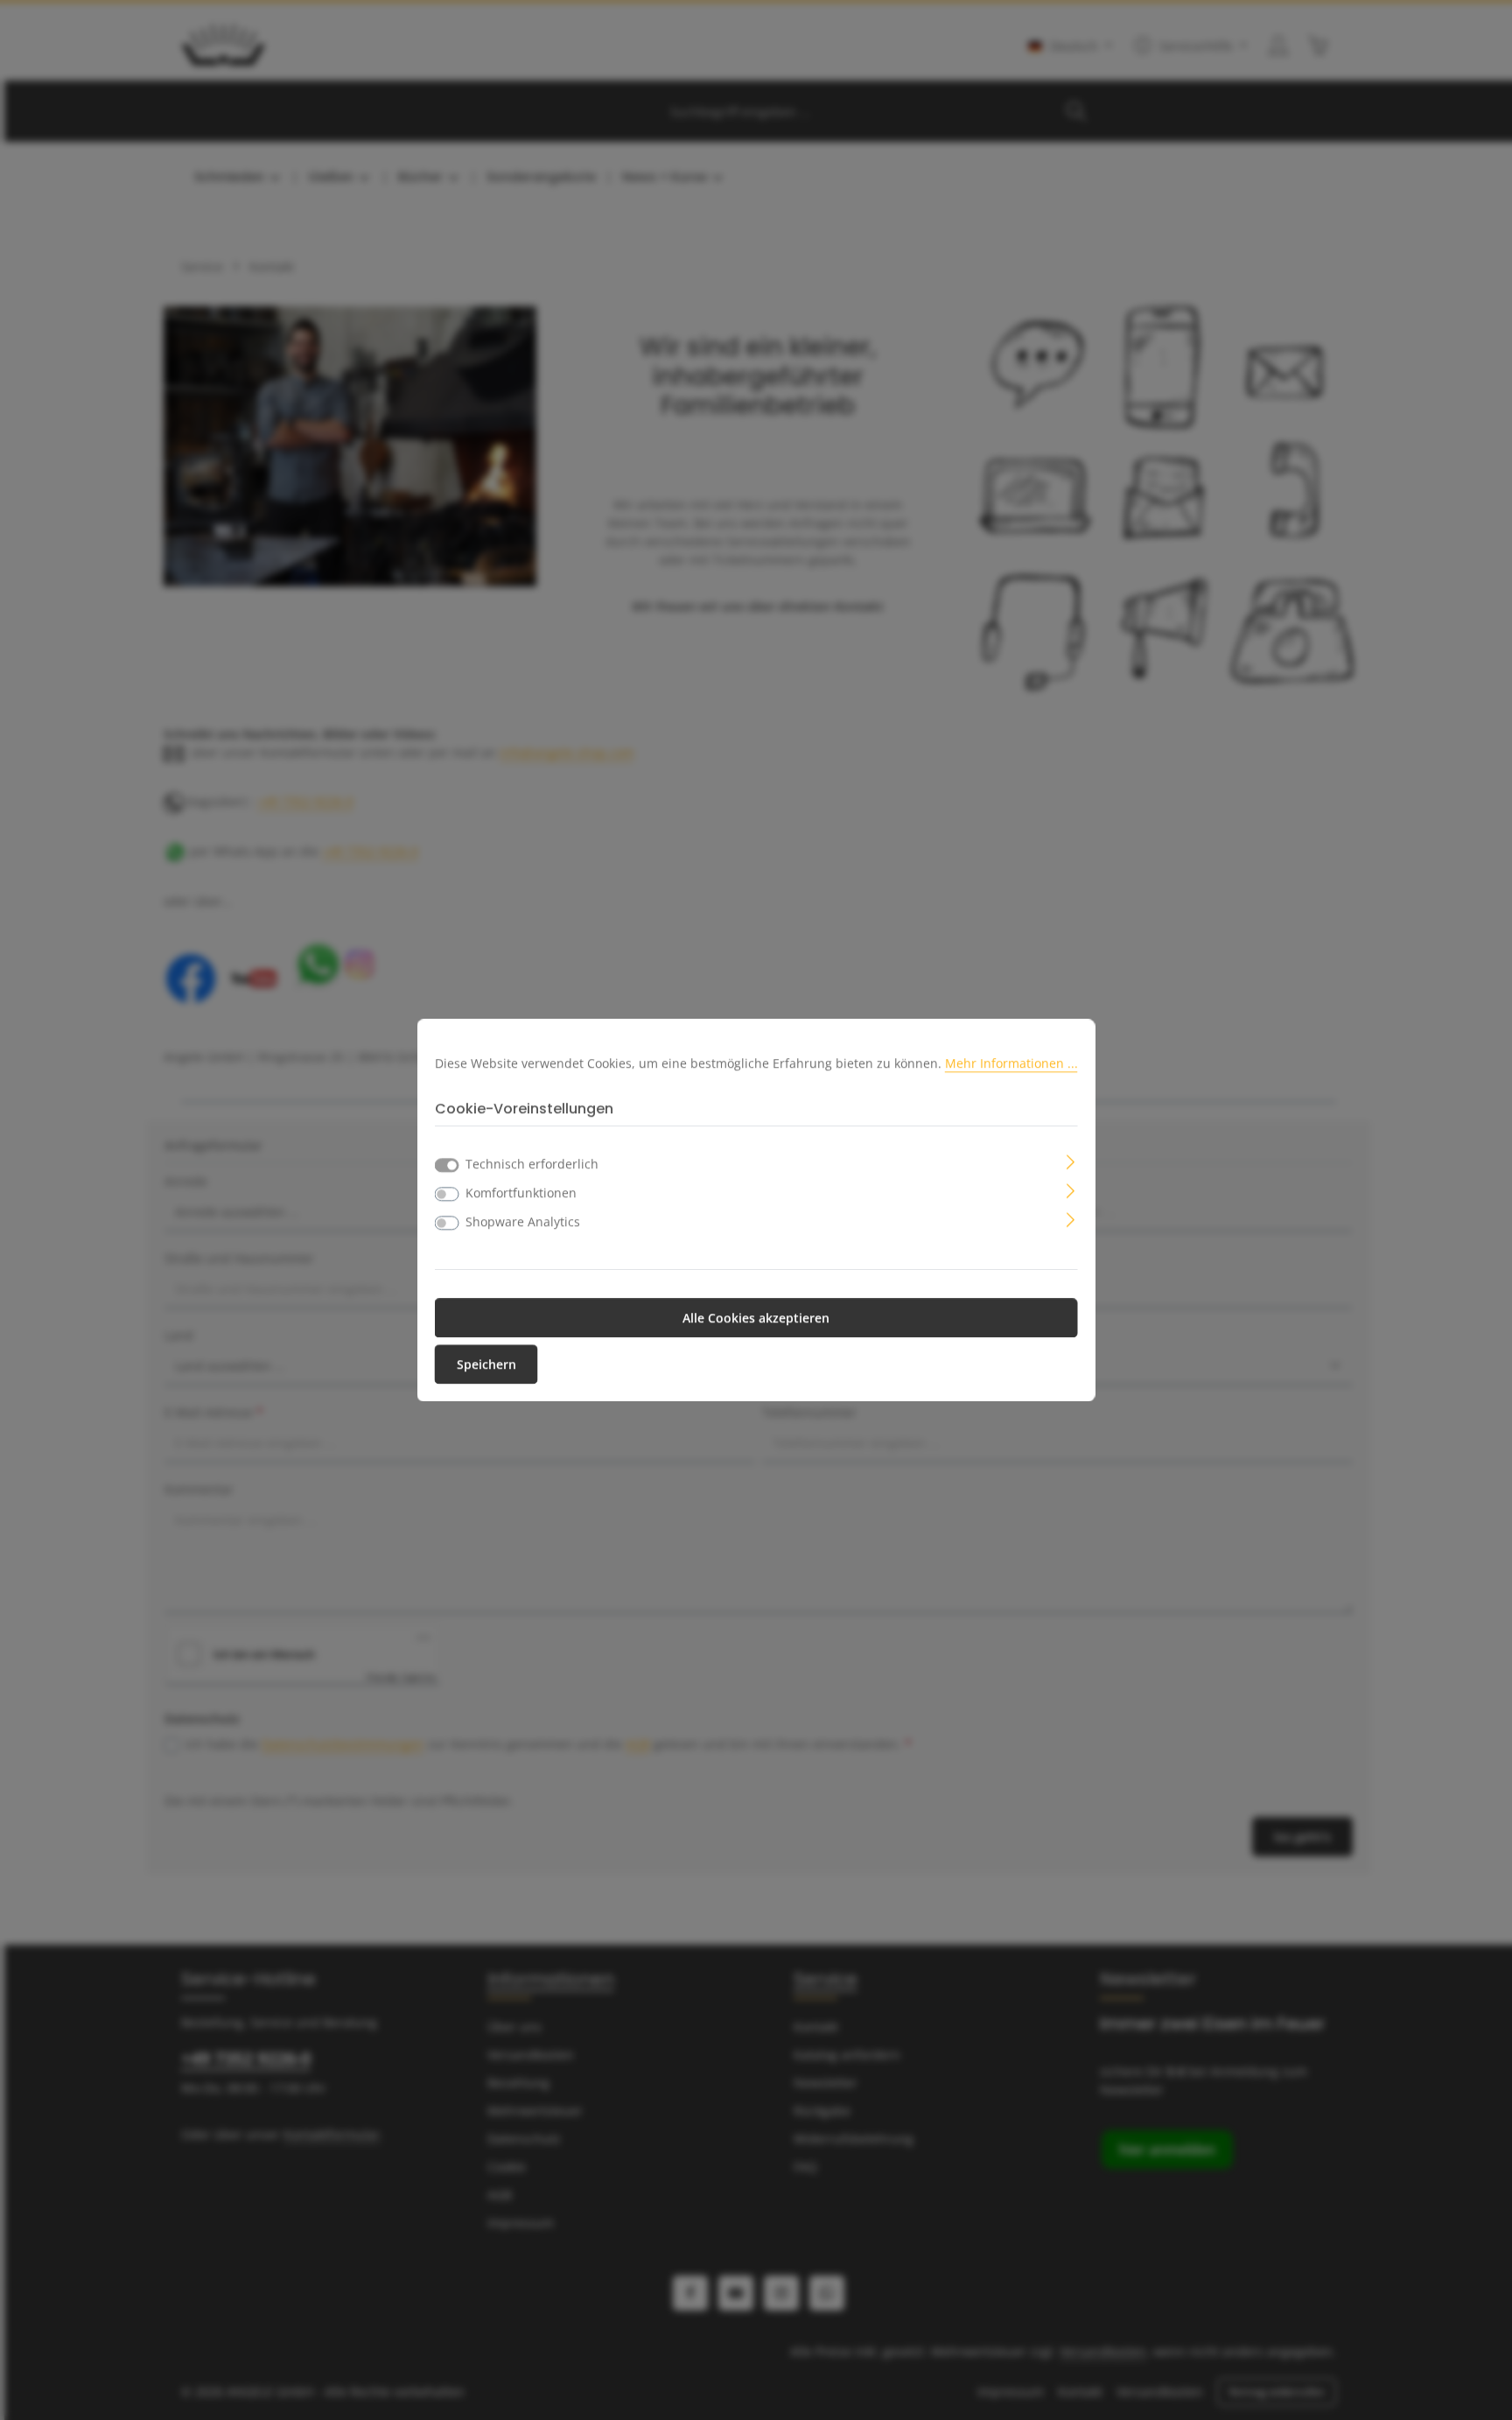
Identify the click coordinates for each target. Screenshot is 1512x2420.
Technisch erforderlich (532, 1164)
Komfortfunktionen (521, 1192)
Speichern (486, 1364)
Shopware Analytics (523, 1221)
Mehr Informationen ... (1011, 1063)
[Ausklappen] (1071, 1160)
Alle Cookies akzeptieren (756, 1318)
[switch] (447, 1194)
